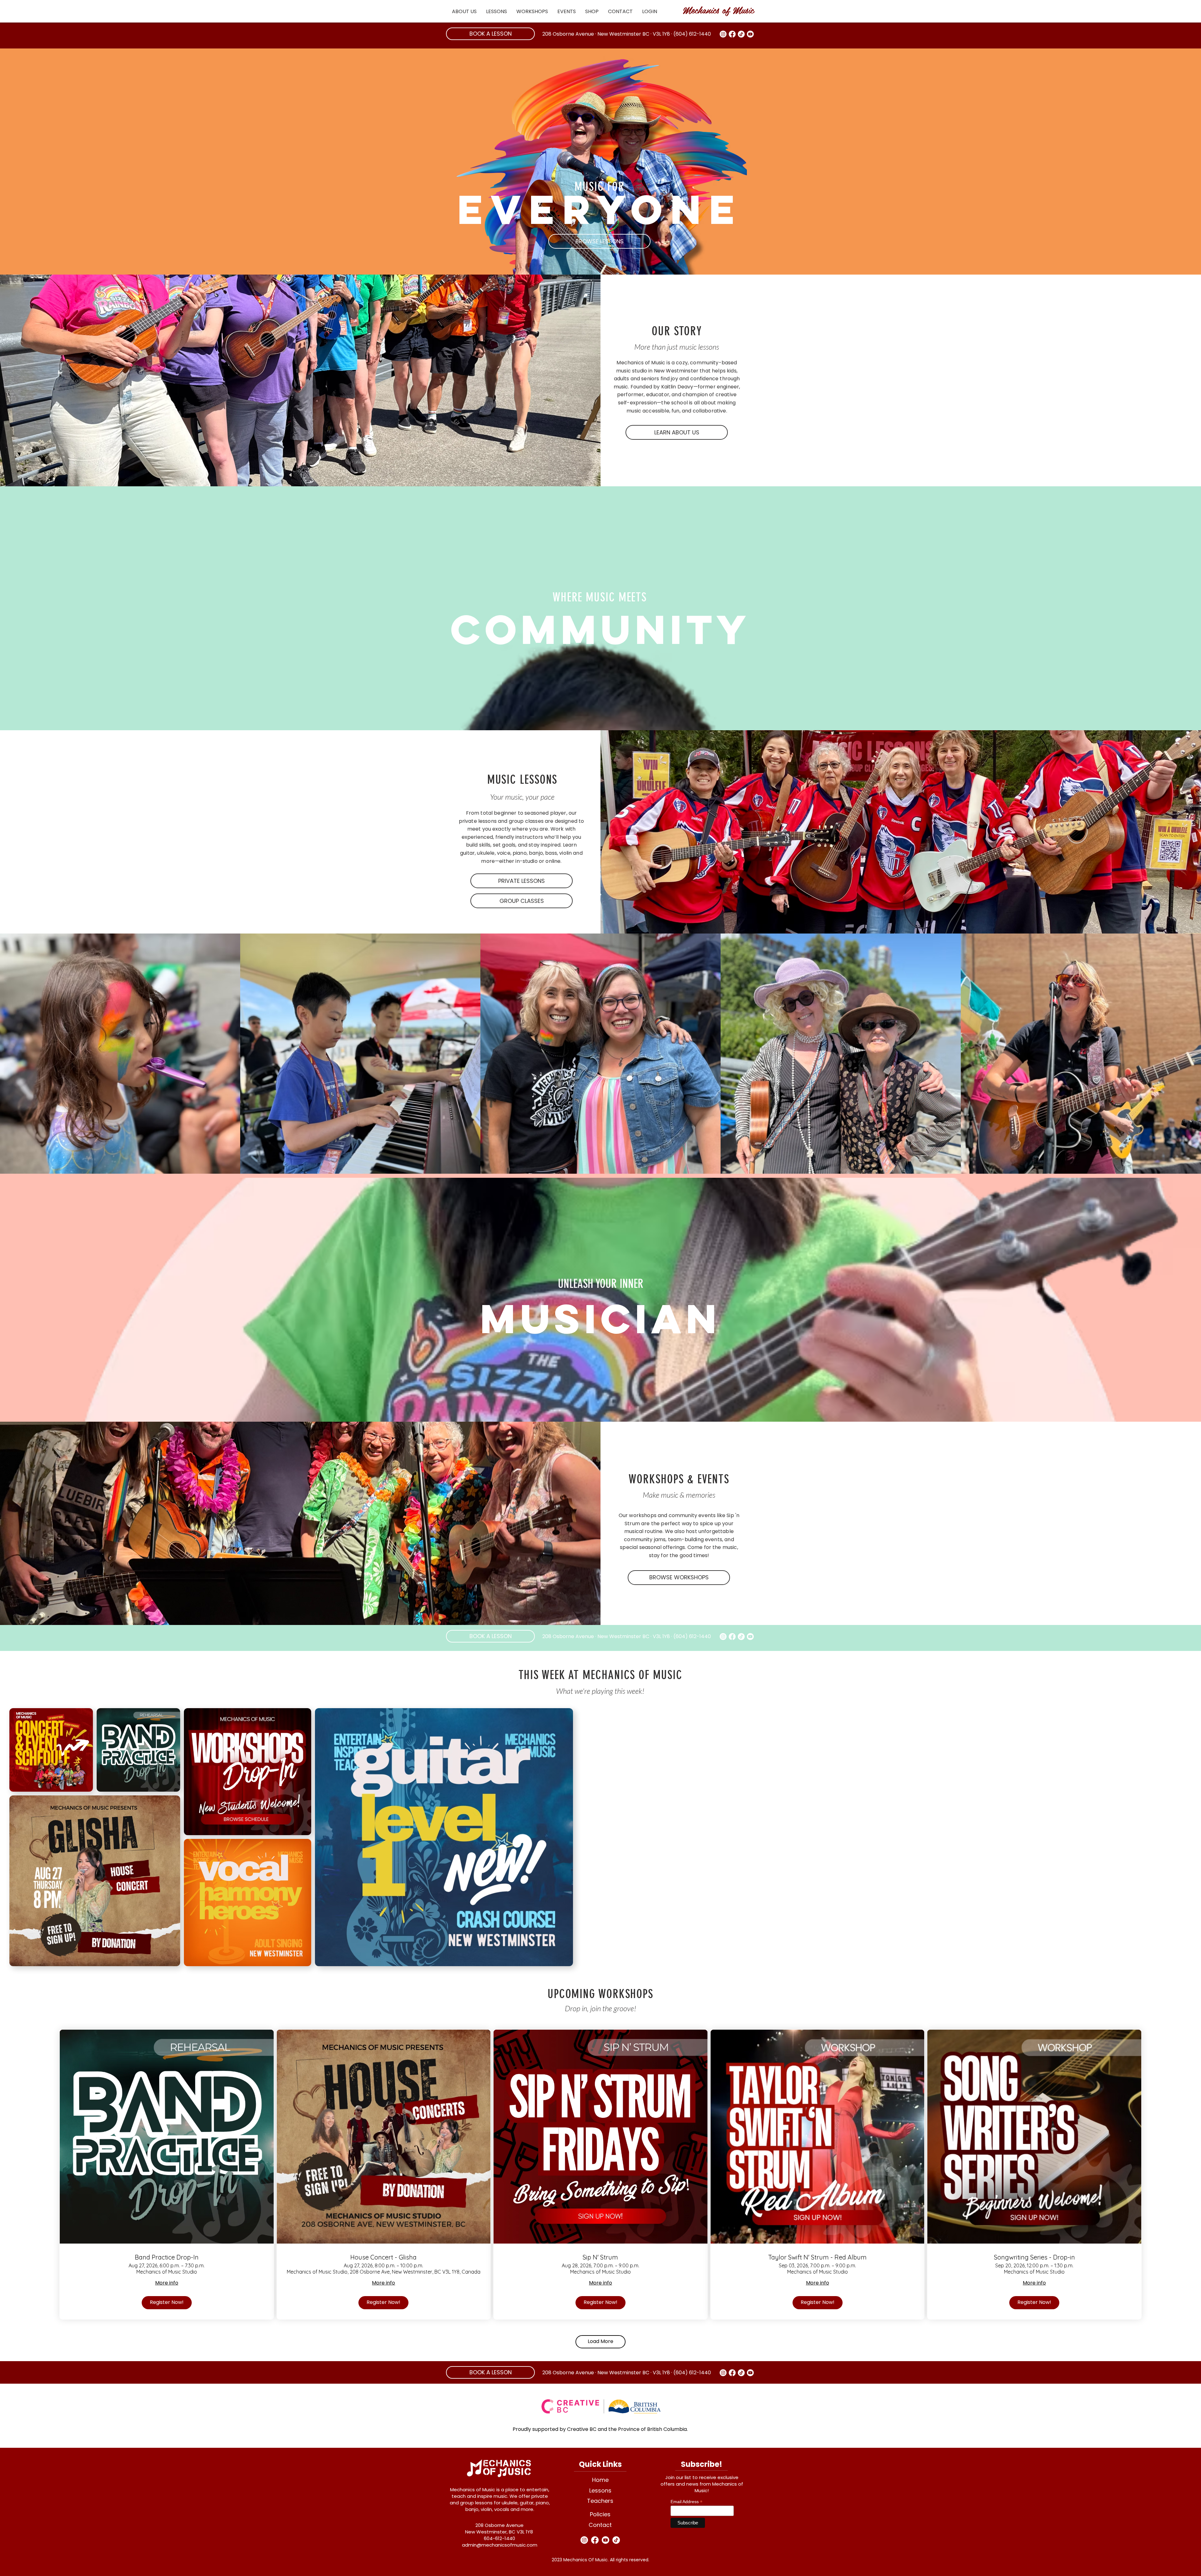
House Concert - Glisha (383, 2257)
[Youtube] (750, 34)
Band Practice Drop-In (167, 2257)
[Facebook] (732, 34)
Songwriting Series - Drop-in (1034, 2257)
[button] (464, 11)
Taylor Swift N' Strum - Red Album (817, 2257)
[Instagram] (723, 34)
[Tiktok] (741, 34)
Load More (600, 2341)
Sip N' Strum (600, 2257)
